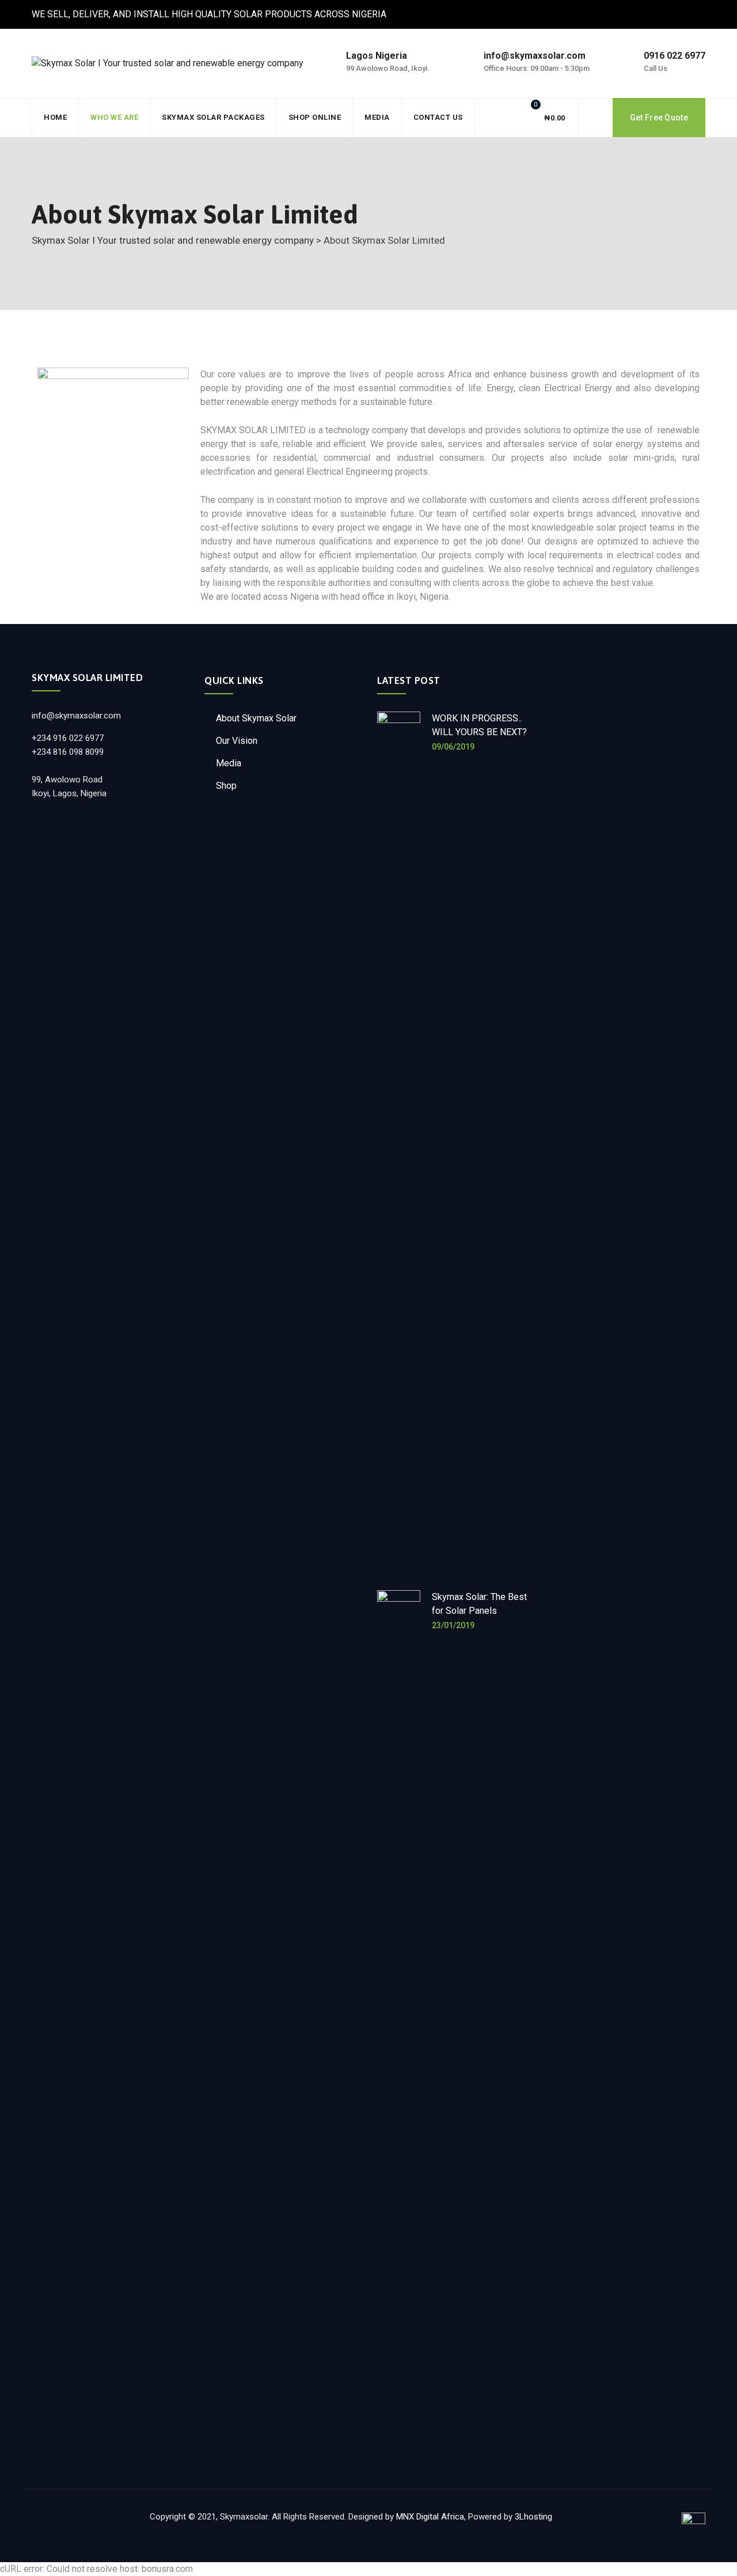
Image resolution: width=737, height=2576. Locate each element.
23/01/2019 (453, 1625)
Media (377, 117)
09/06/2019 (453, 747)
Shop (226, 786)
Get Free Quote (659, 118)
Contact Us (438, 117)
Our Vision (237, 741)
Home (55, 117)
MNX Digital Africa (430, 2517)
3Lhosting (533, 2517)
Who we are (114, 117)
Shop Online (315, 117)
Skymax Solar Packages (213, 117)
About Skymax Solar (256, 718)
